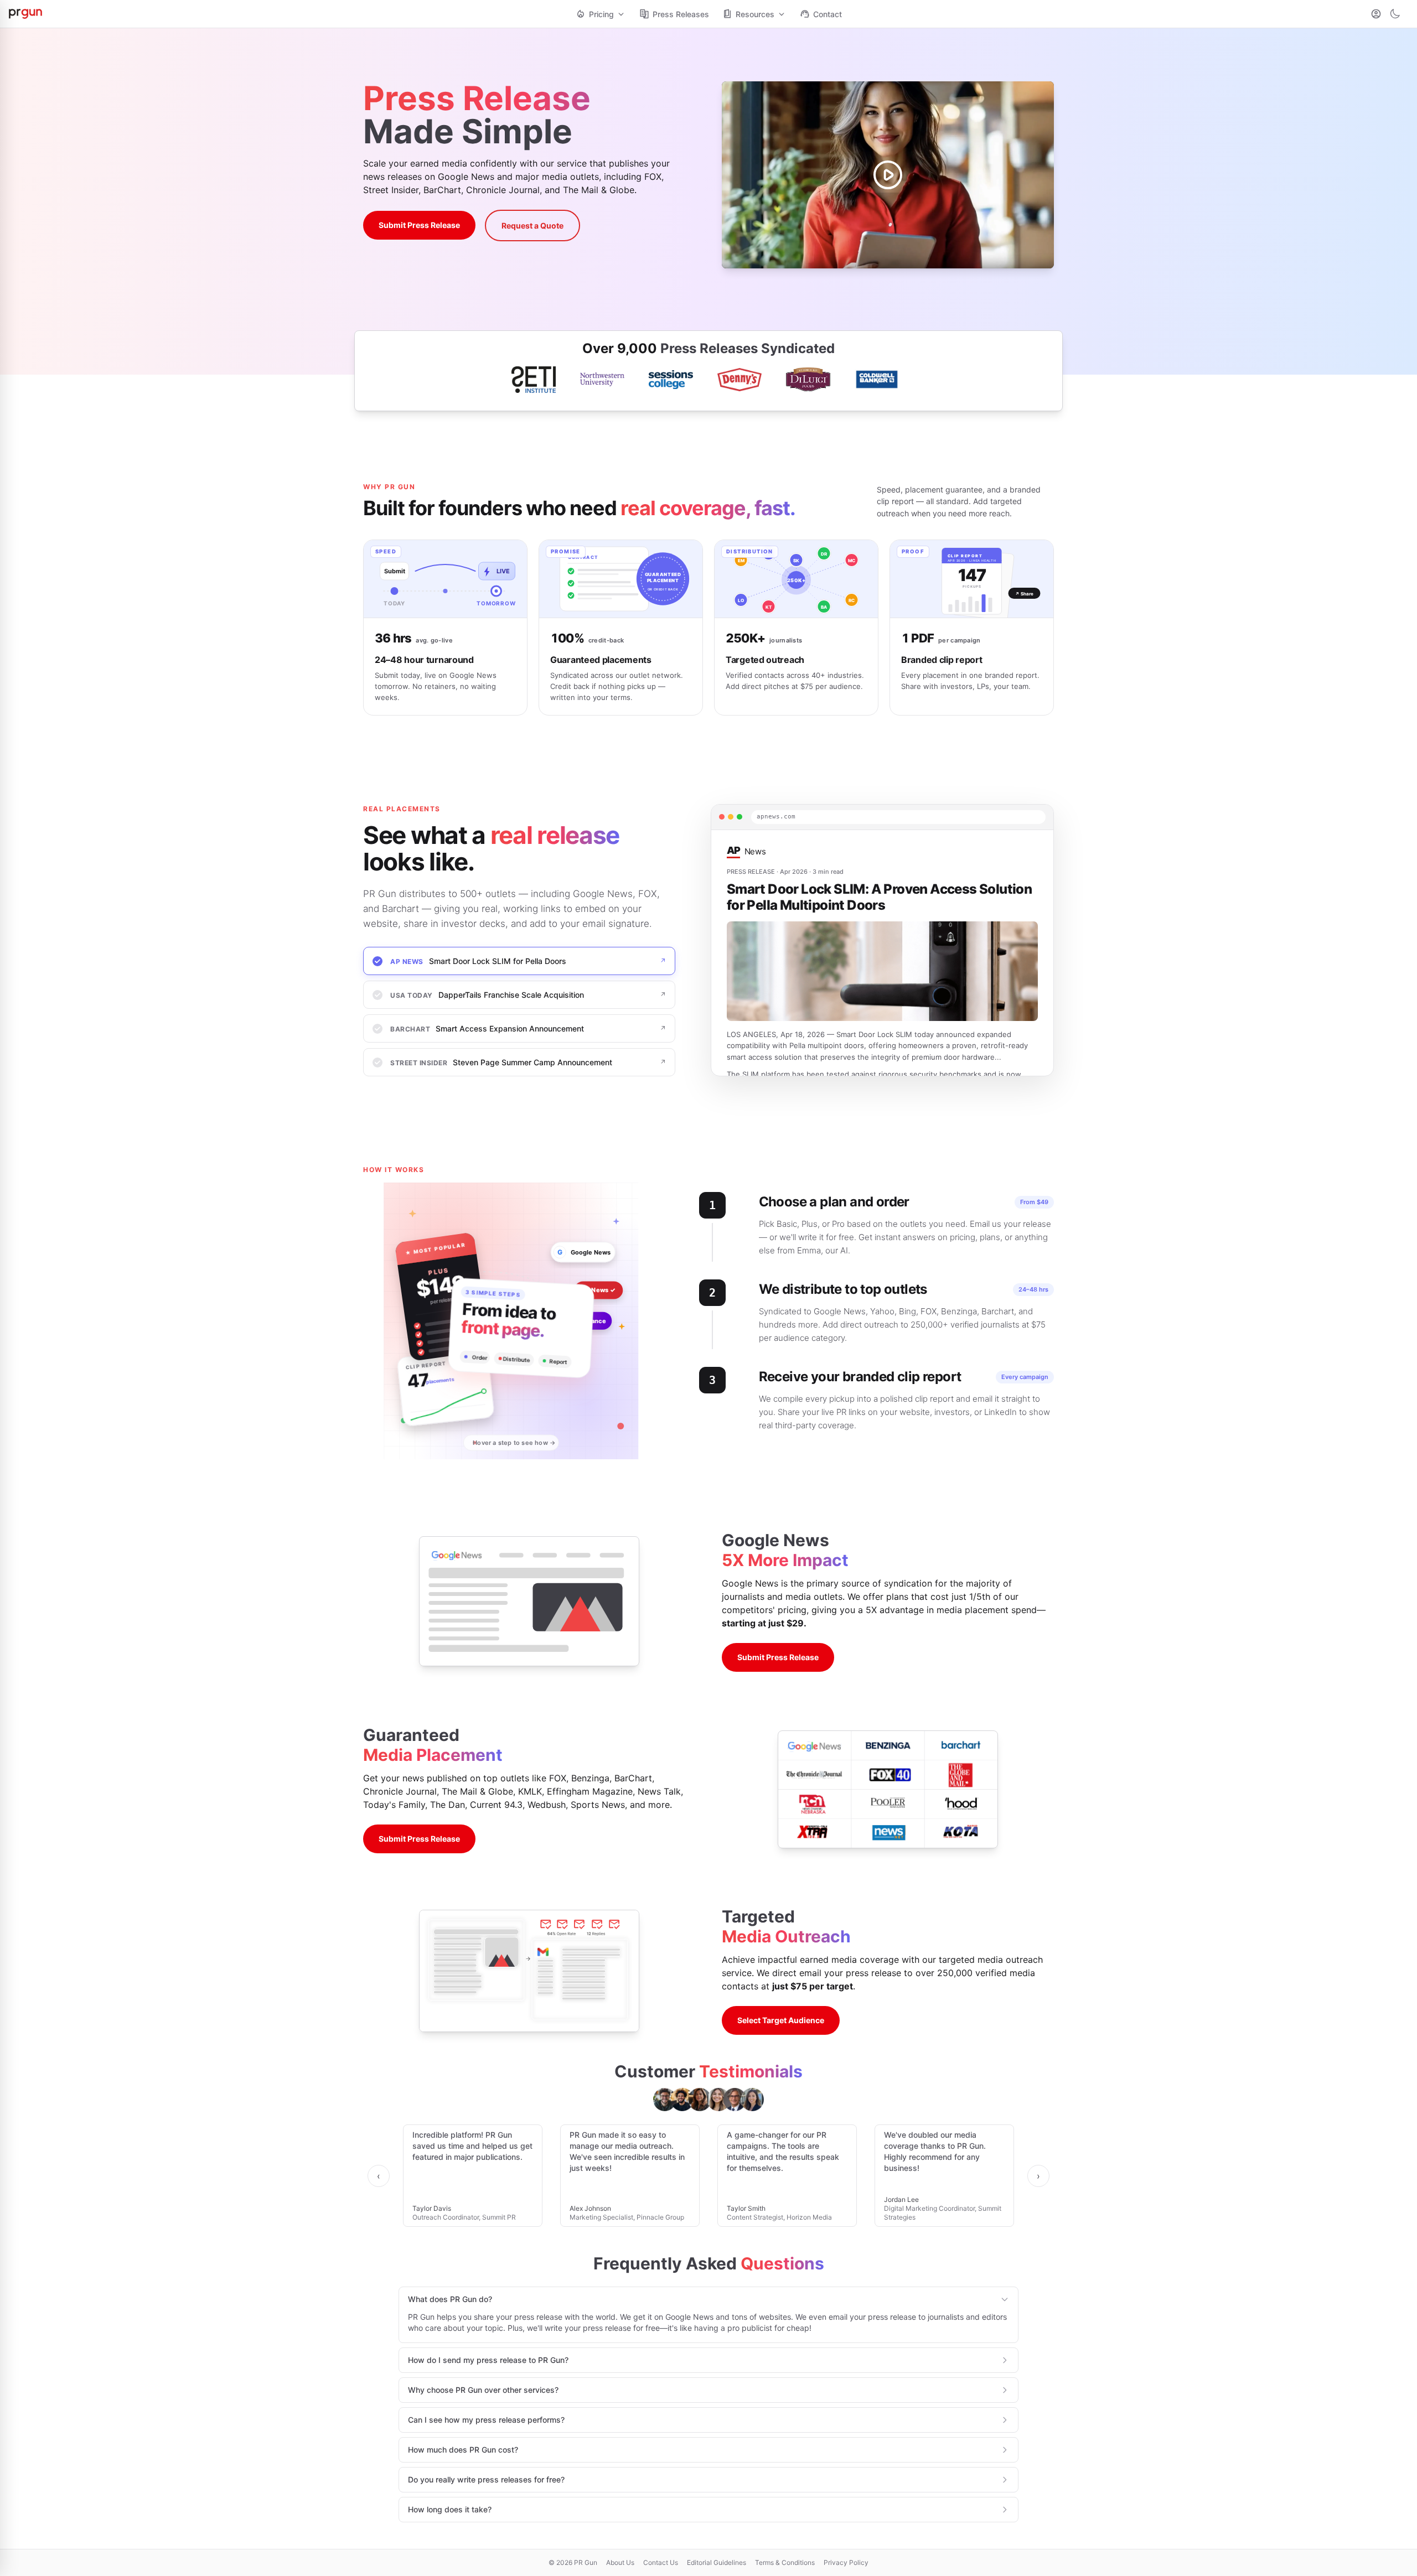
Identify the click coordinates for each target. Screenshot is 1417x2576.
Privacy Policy (846, 2562)
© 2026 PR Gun (573, 2562)
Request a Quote (532, 226)
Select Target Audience (781, 2020)
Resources (755, 14)
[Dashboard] (1376, 14)
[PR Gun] (289, 14)
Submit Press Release (419, 225)
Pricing (601, 14)
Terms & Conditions (785, 2562)
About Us (620, 2562)
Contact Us (661, 2562)
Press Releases (681, 14)
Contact (828, 14)
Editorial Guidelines (717, 2562)
